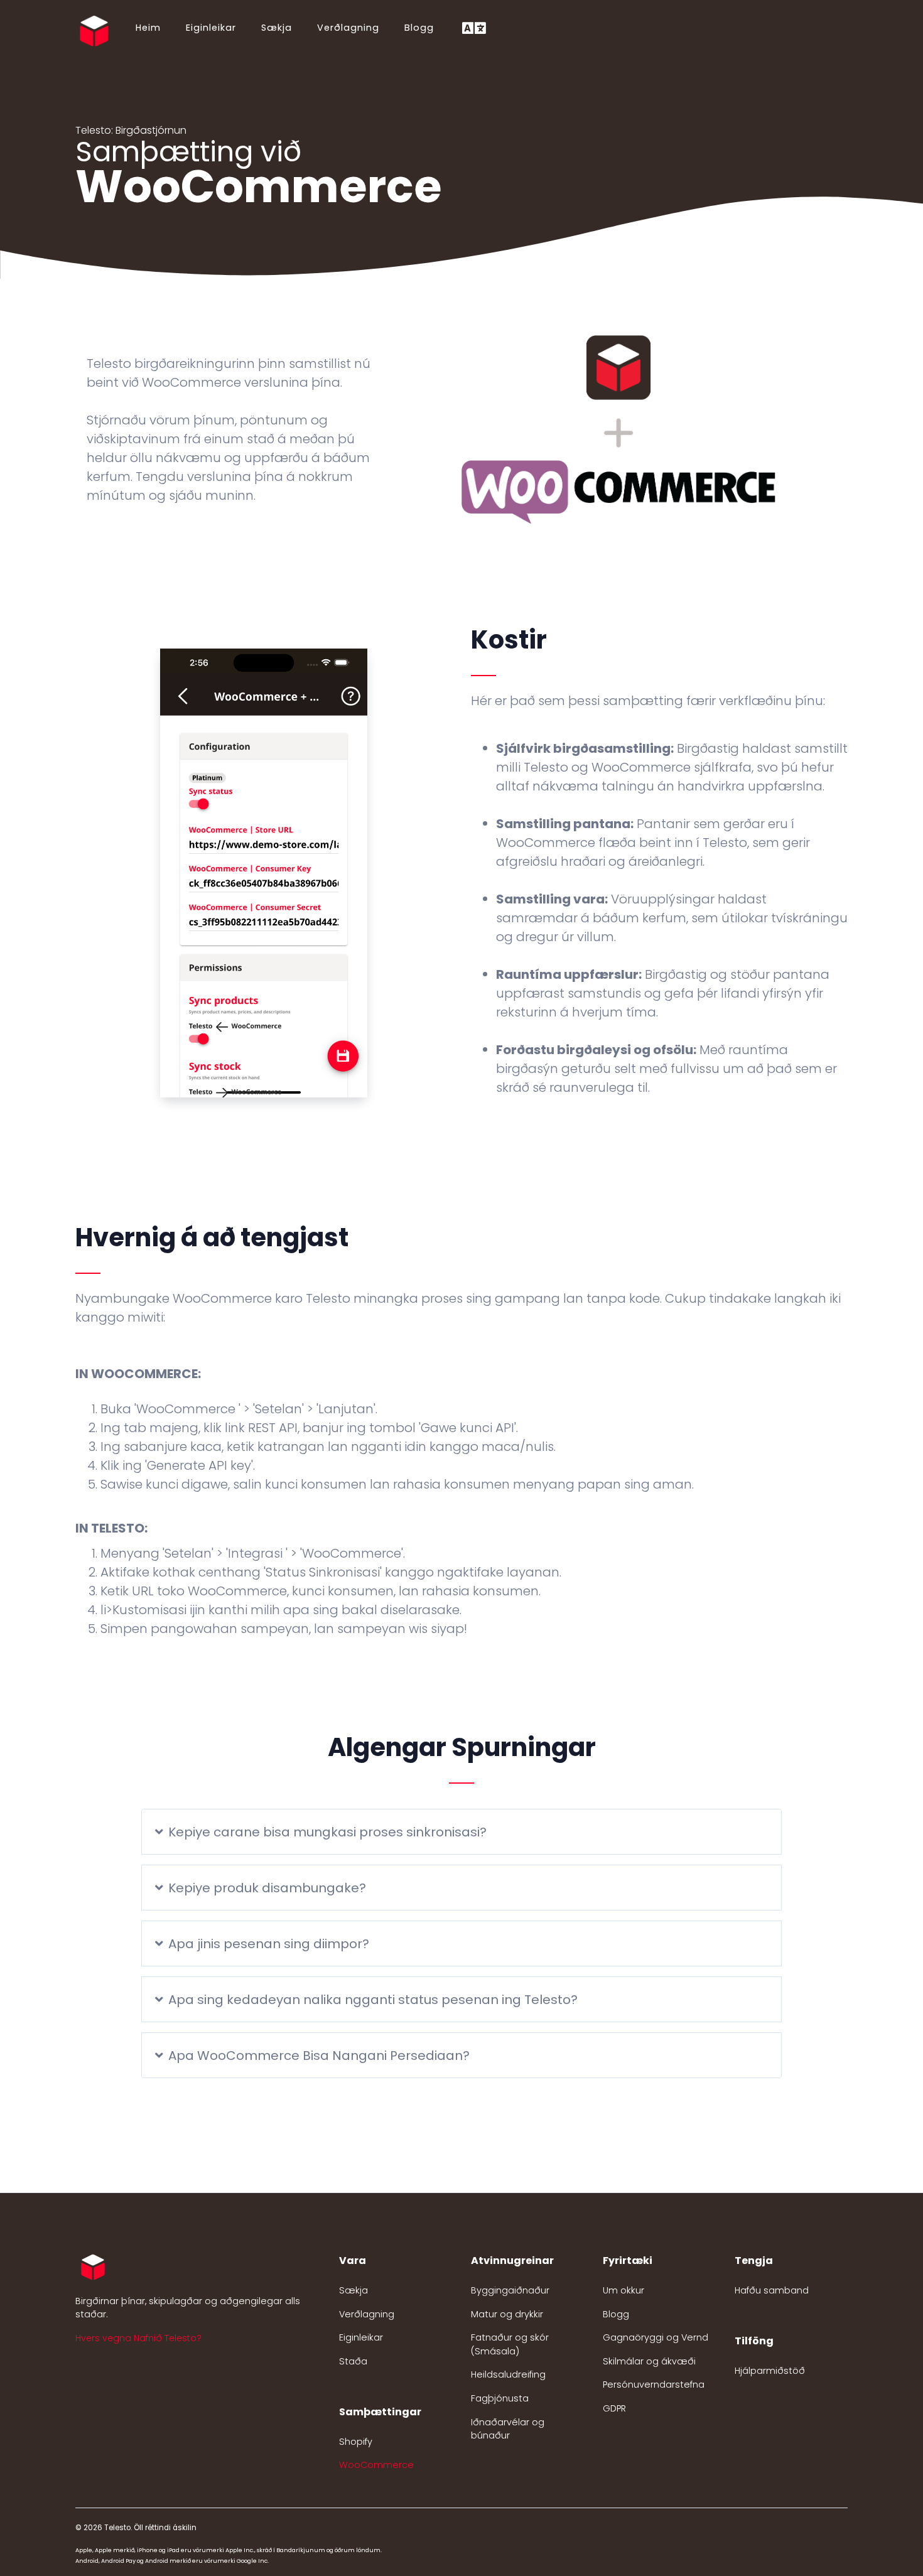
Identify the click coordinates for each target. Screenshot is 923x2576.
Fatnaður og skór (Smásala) (510, 2344)
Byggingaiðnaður (510, 2290)
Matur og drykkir (507, 2314)
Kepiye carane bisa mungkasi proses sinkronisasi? (327, 1832)
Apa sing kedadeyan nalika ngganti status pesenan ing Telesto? (373, 2000)
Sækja (277, 28)
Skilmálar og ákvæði (649, 2361)
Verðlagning (348, 28)
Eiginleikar (211, 28)
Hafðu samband (772, 2290)
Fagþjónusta (500, 2398)
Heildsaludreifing (508, 2374)
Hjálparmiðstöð (770, 2371)
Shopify (356, 2442)
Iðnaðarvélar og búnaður (508, 2429)
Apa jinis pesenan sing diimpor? (269, 1944)
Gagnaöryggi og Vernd (656, 2337)
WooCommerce (376, 2465)
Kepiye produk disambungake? (267, 1888)
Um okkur (623, 2290)
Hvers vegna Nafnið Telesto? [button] (138, 2338)
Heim (148, 28)
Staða (353, 2361)
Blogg (419, 28)
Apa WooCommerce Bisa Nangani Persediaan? (319, 2056)
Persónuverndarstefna (654, 2385)
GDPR (614, 2408)
